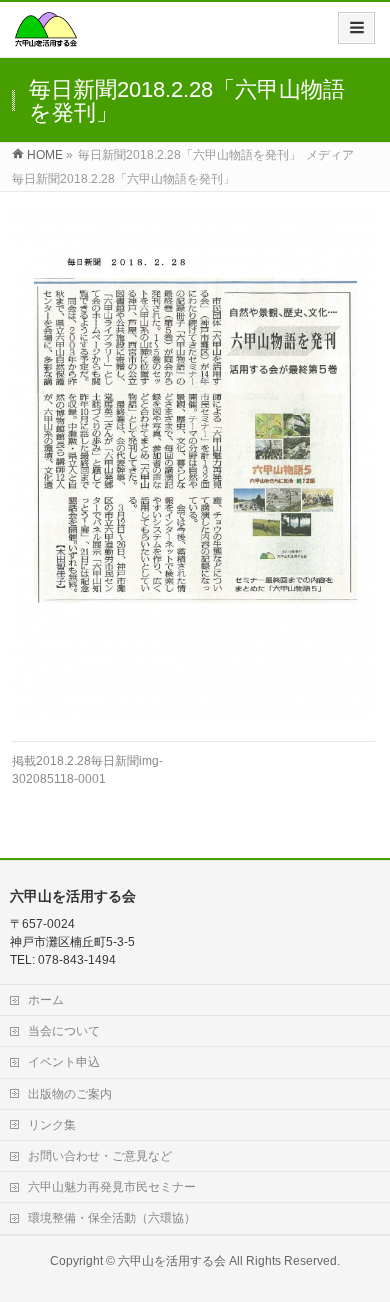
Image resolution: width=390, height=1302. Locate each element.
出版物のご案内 (70, 1094)
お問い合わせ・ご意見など (100, 1156)
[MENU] (356, 28)
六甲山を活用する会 (172, 1261)
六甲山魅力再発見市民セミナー (112, 1187)
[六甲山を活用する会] (46, 36)
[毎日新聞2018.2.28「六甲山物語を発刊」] (193, 464)
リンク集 (52, 1125)
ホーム (46, 1000)
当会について (64, 1031)
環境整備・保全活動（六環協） (112, 1218)
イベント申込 (64, 1062)
